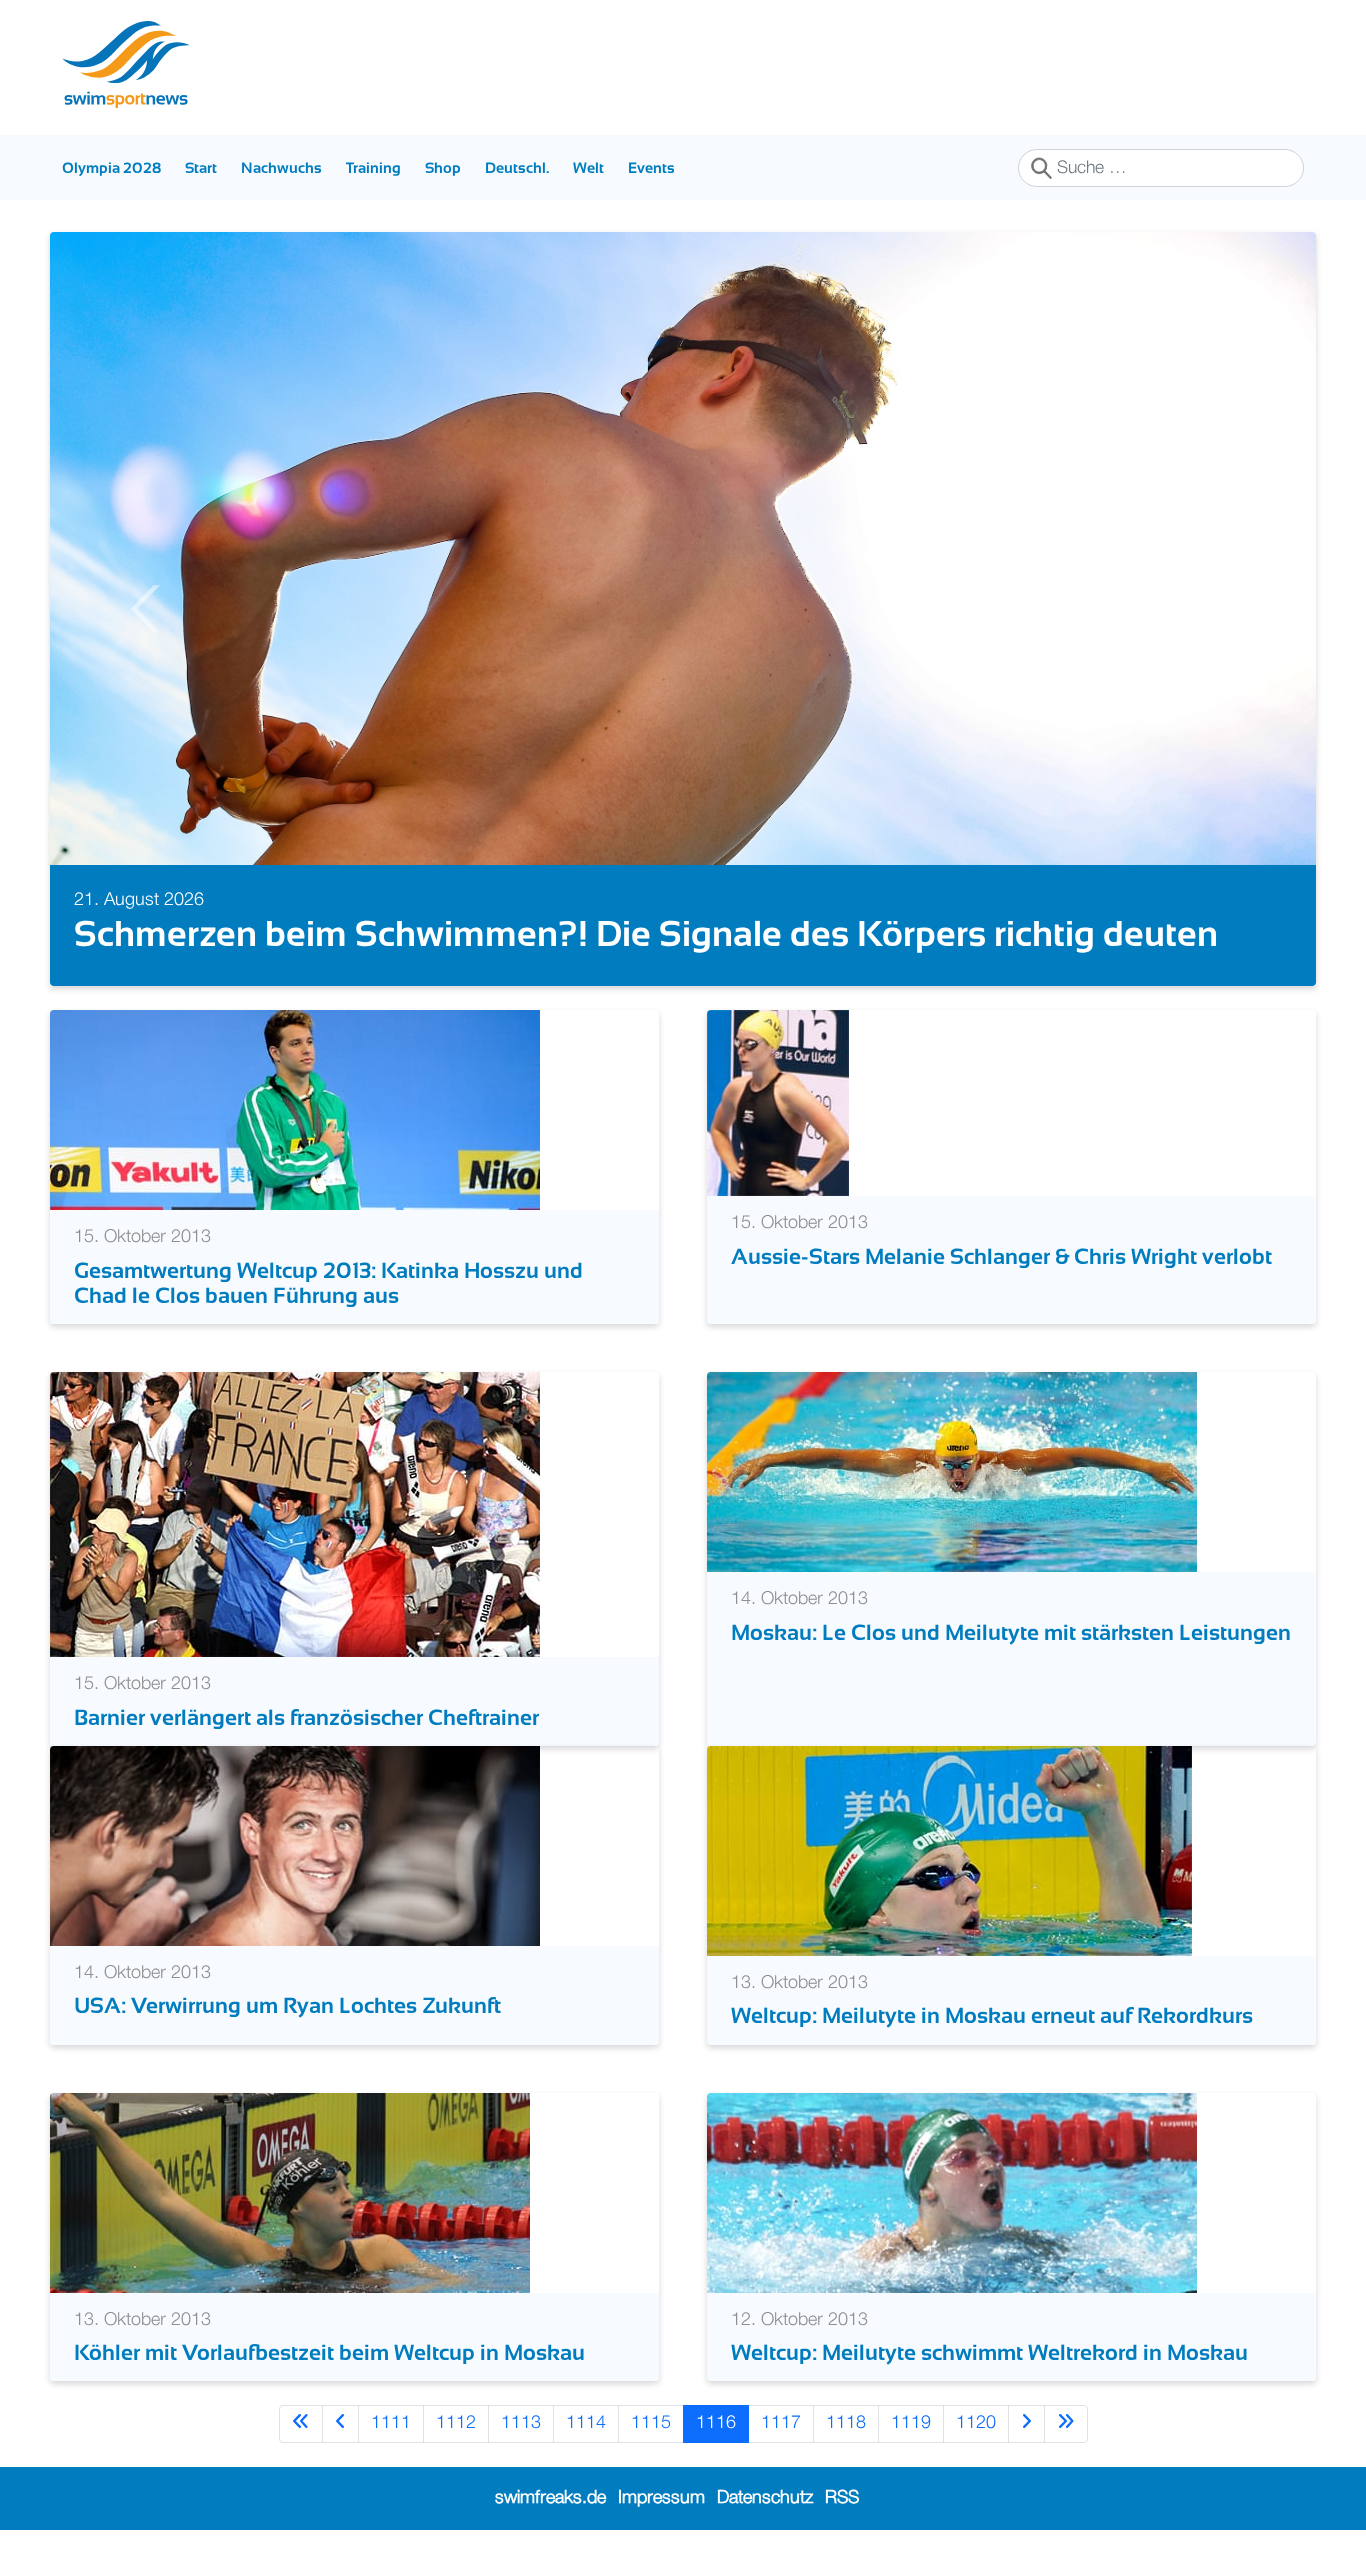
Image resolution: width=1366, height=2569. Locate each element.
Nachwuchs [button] (281, 167)
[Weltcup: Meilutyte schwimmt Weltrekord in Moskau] (952, 2192)
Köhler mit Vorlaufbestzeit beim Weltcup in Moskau (329, 2352)
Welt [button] (588, 167)
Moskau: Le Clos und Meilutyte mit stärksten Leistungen (1011, 1632)
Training (373, 167)
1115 (651, 2423)
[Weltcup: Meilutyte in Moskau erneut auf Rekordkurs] (949, 1850)
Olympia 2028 (111, 167)
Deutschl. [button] (517, 167)
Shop (443, 167)
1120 (976, 2423)
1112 (456, 2423)
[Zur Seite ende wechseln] (1066, 2423)
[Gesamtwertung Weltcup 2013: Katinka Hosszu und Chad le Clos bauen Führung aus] (295, 1110)
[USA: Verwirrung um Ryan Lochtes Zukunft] (295, 1845)
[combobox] (1161, 168)
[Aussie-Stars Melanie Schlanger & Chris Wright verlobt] (778, 1103)
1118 (846, 2423)
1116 (716, 2423)
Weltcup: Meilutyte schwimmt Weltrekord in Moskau (989, 2352)
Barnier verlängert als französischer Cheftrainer (306, 1717)
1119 (911, 2423)
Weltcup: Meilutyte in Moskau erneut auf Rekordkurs (992, 2015)
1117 (781, 2423)
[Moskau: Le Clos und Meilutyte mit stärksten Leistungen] (952, 1472)
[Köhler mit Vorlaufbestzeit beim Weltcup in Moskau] (290, 2192)
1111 (391, 2423)
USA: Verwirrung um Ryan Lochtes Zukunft (287, 2005)
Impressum (661, 2498)
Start (201, 167)
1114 (586, 2423)
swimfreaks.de (550, 2498)
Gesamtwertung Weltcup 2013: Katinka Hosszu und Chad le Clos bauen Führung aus (328, 1283)
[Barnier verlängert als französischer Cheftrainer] (295, 1514)
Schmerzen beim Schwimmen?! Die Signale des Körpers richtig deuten (646, 933)
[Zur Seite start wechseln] (301, 2423)
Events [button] (651, 167)
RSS (842, 2498)
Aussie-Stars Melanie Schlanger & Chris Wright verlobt (1001, 1256)
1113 (521, 2423)
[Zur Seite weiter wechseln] (1026, 2423)
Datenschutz (765, 2498)
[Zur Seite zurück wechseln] (340, 2423)
